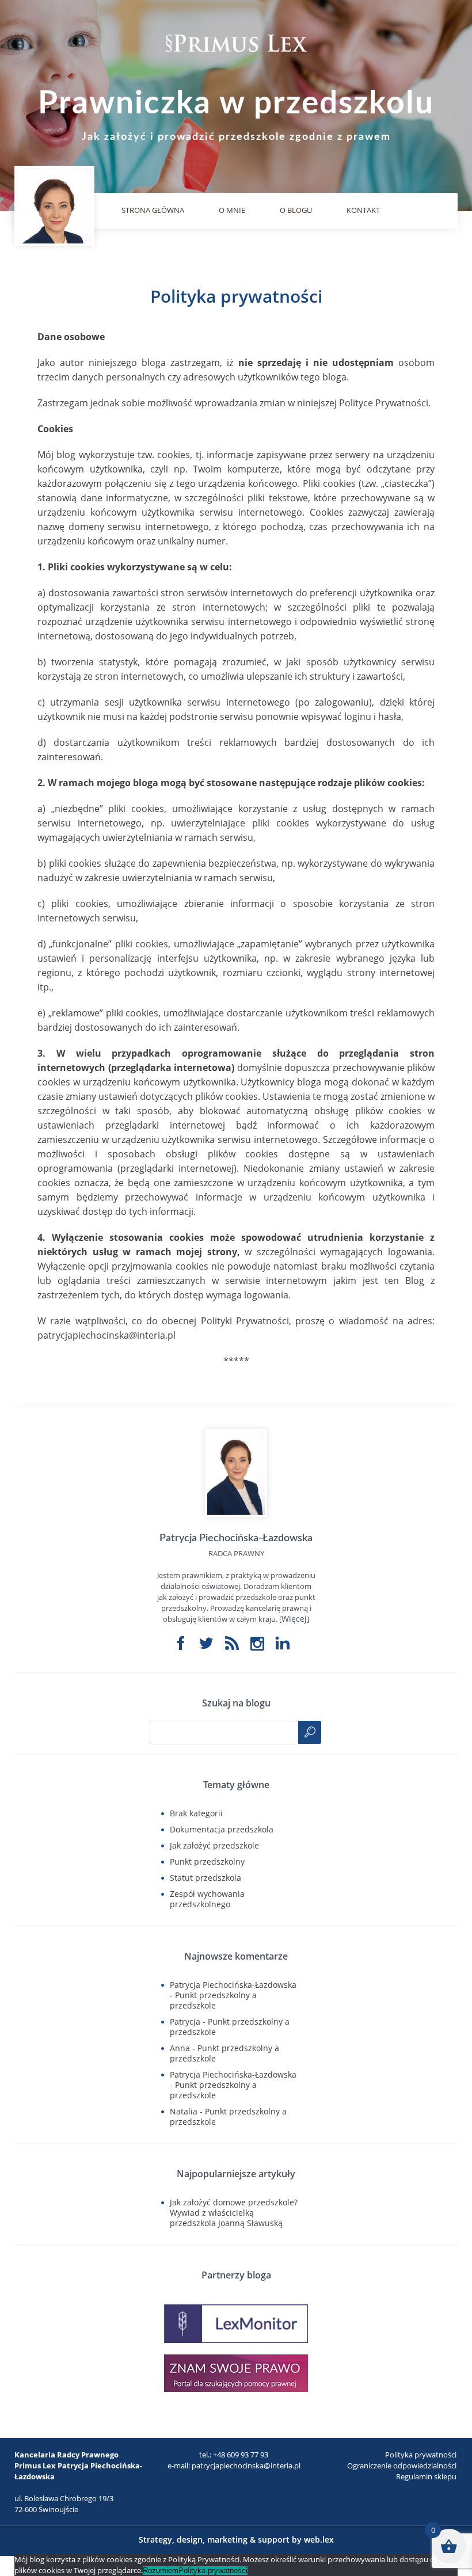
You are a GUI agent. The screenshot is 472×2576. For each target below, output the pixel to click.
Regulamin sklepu (426, 2476)
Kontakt (363, 210)
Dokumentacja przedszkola (222, 1829)
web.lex (319, 2539)
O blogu (296, 210)
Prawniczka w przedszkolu (236, 104)
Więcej (294, 1619)
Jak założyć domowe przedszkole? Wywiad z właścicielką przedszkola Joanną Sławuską (234, 2213)
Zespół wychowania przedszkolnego (207, 1899)
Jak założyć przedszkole (214, 1845)
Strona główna (153, 210)
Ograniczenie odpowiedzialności (402, 2466)
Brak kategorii (196, 1813)
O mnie (232, 210)
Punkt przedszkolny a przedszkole (213, 2000)
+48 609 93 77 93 (241, 2455)
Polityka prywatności (421, 2455)
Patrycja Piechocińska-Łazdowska (233, 1985)
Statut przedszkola (205, 1878)
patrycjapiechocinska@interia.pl (246, 2466)
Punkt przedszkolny (207, 1861)
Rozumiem (161, 2571)
